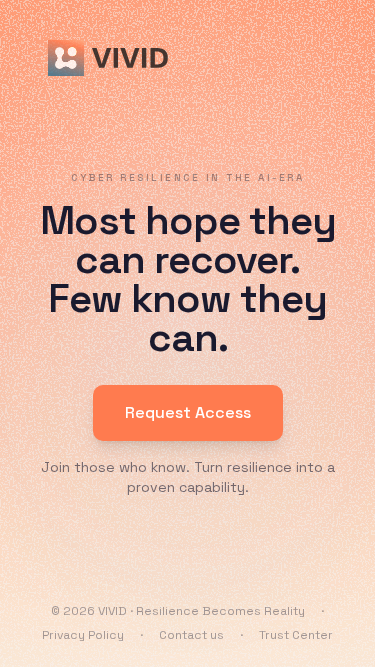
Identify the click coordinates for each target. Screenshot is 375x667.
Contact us (191, 635)
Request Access (188, 412)
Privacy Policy (83, 635)
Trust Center (296, 635)
